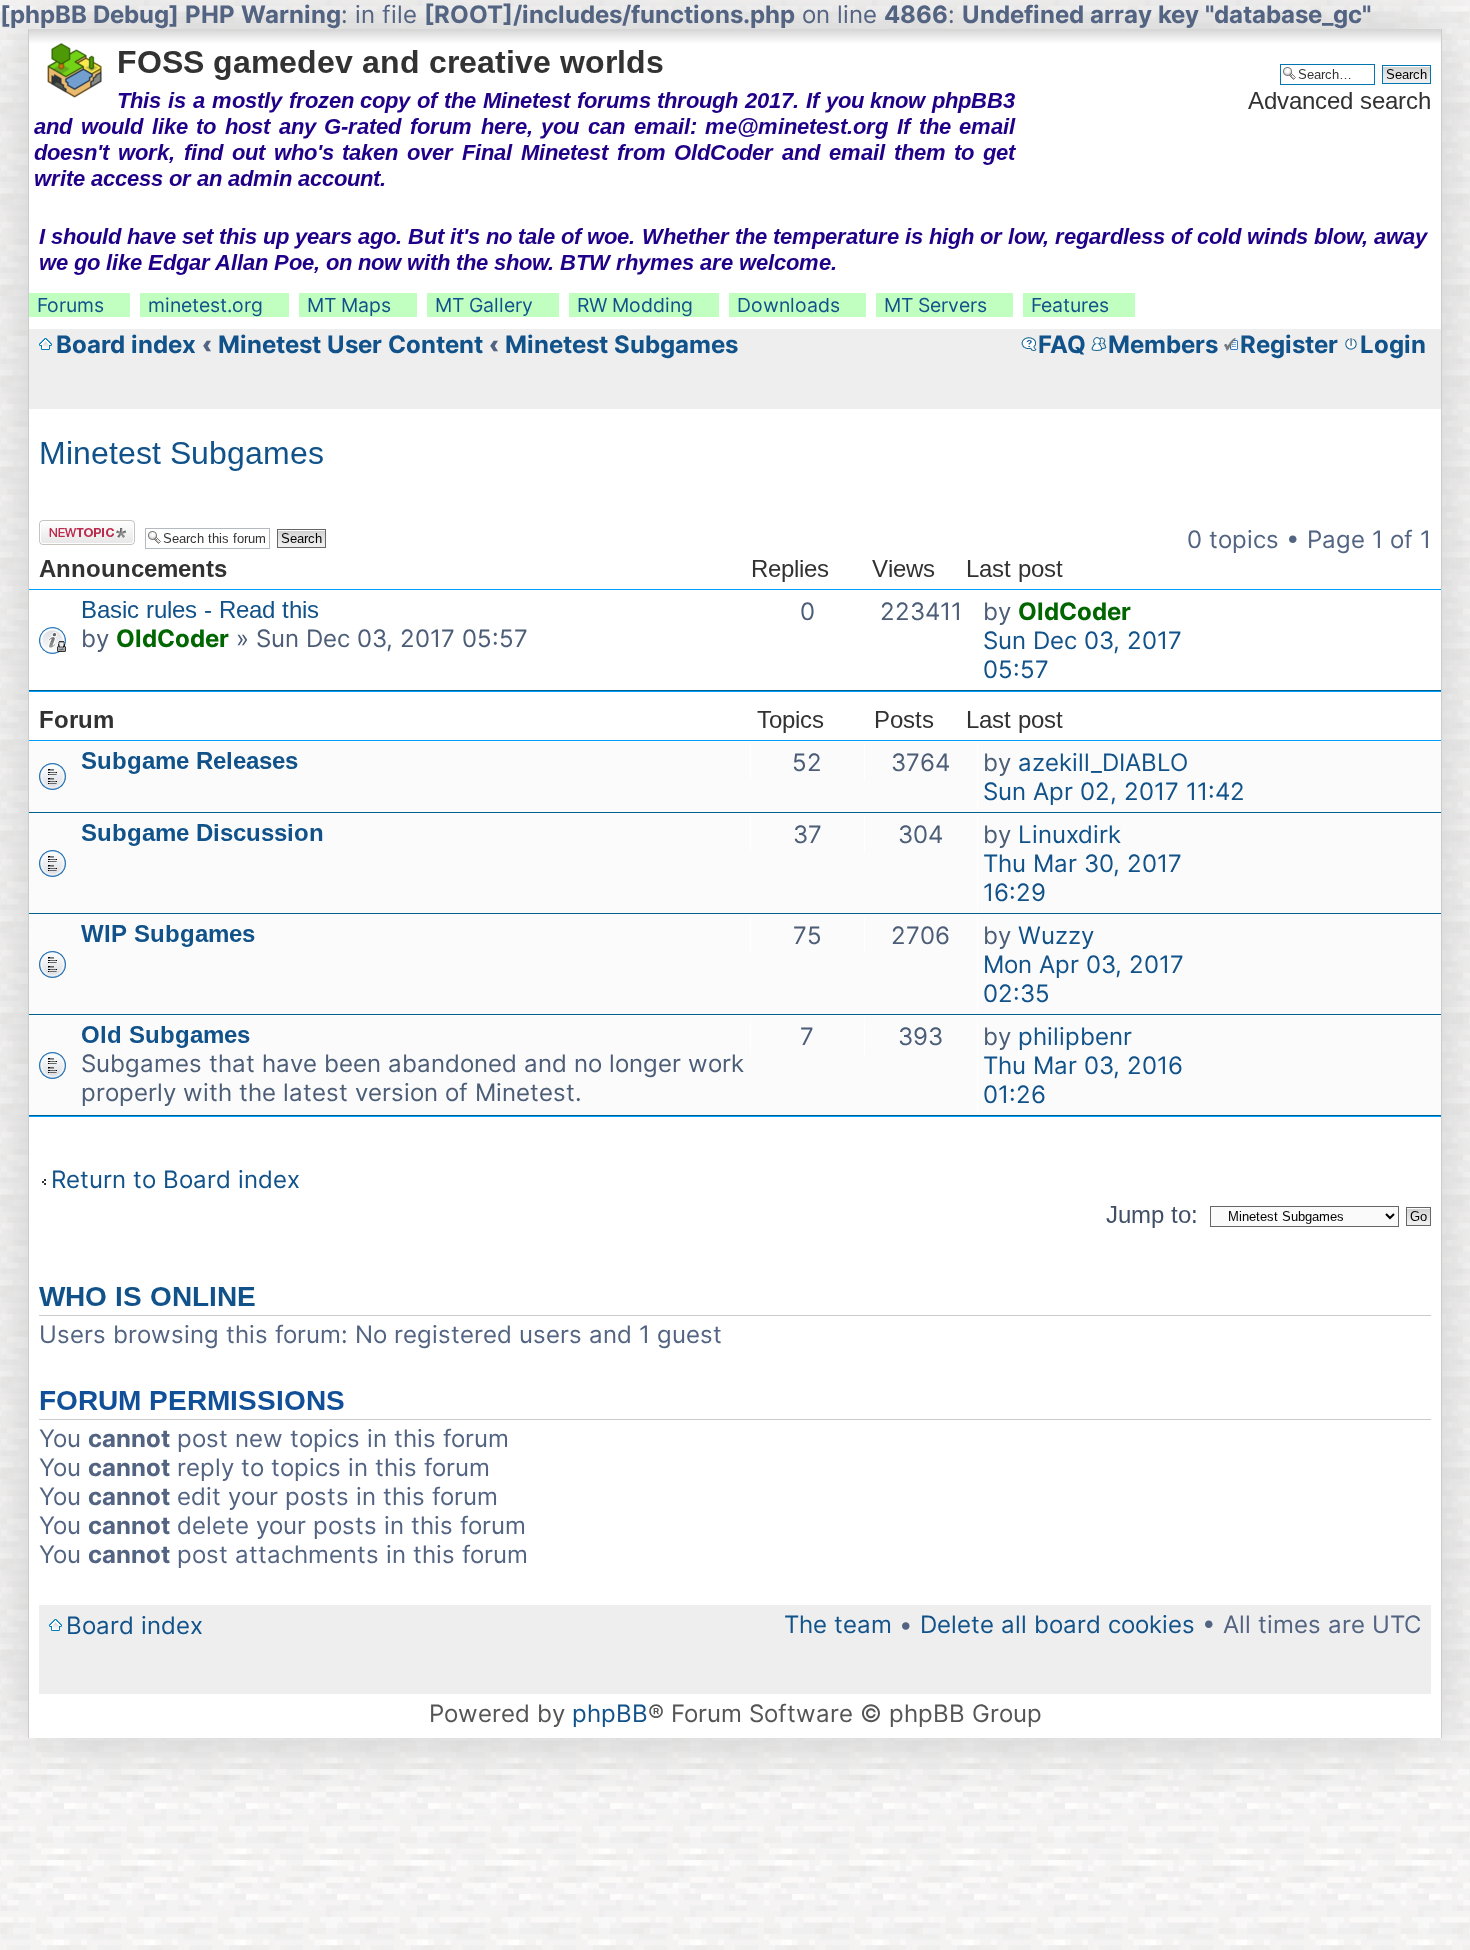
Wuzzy (1056, 935)
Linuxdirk (1069, 834)
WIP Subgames (168, 933)
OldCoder (172, 638)
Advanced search (1339, 100)
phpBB (610, 1713)
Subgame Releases (189, 760)
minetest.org (205, 305)
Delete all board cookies (1057, 1624)
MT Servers (935, 305)
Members (1163, 344)
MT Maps (349, 305)
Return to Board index (175, 1179)
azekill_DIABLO (1103, 762)
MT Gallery (484, 305)
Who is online (147, 1296)
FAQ (1062, 344)
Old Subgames (165, 1034)
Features (1070, 305)
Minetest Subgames (621, 344)
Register (1289, 344)
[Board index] (75, 64)
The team (838, 1624)
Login (1393, 344)
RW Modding (635, 305)
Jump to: (1152, 1214)
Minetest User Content (350, 344)
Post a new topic (75, 532)
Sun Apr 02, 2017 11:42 (1114, 791)
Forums (70, 305)
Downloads (788, 305)
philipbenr (1075, 1036)
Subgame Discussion (202, 832)
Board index (126, 344)
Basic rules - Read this (200, 609)
